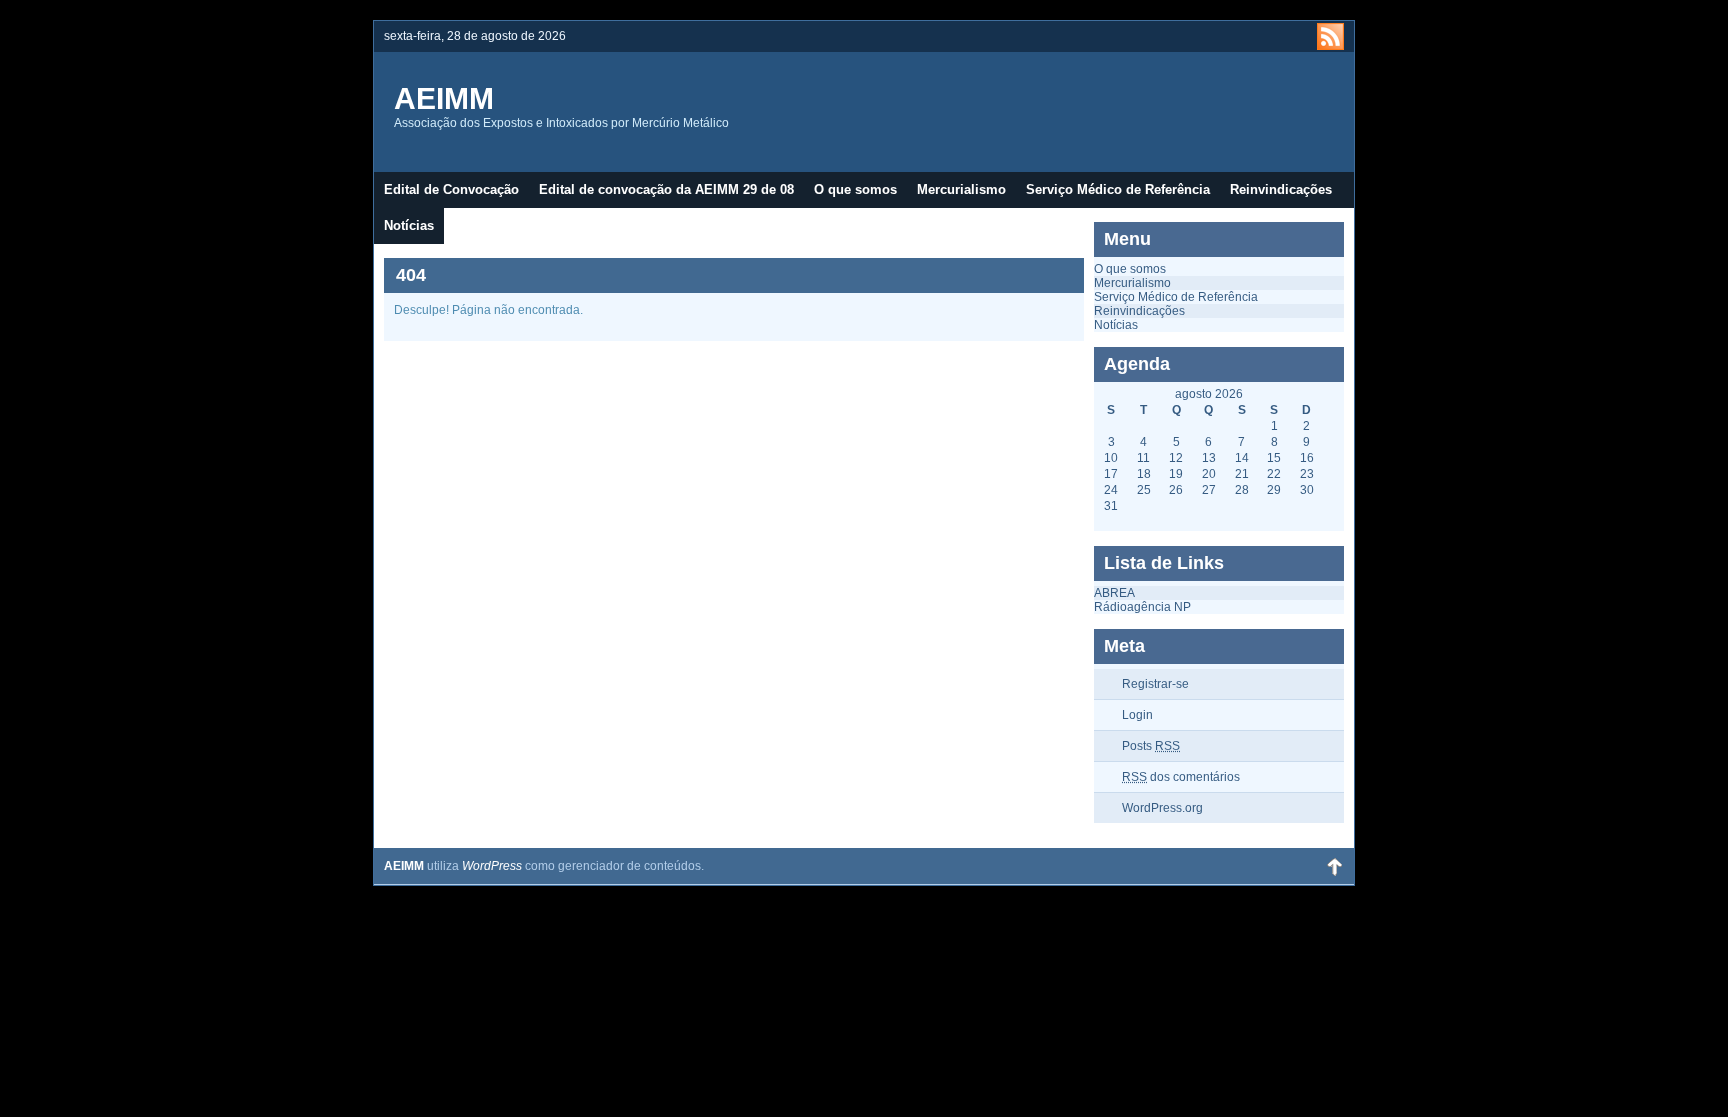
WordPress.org (1162, 808)
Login (1137, 715)
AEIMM (444, 98)
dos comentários (1181, 777)
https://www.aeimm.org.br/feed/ (1330, 36)
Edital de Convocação (451, 189)
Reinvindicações (1281, 189)
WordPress (492, 866)
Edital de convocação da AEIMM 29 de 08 (666, 189)
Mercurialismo (961, 189)
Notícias (409, 225)
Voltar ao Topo (1334, 866)
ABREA (1114, 593)
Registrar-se (1155, 684)
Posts (1151, 746)
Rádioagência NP (1142, 607)
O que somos (855, 189)
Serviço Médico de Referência (1118, 189)
